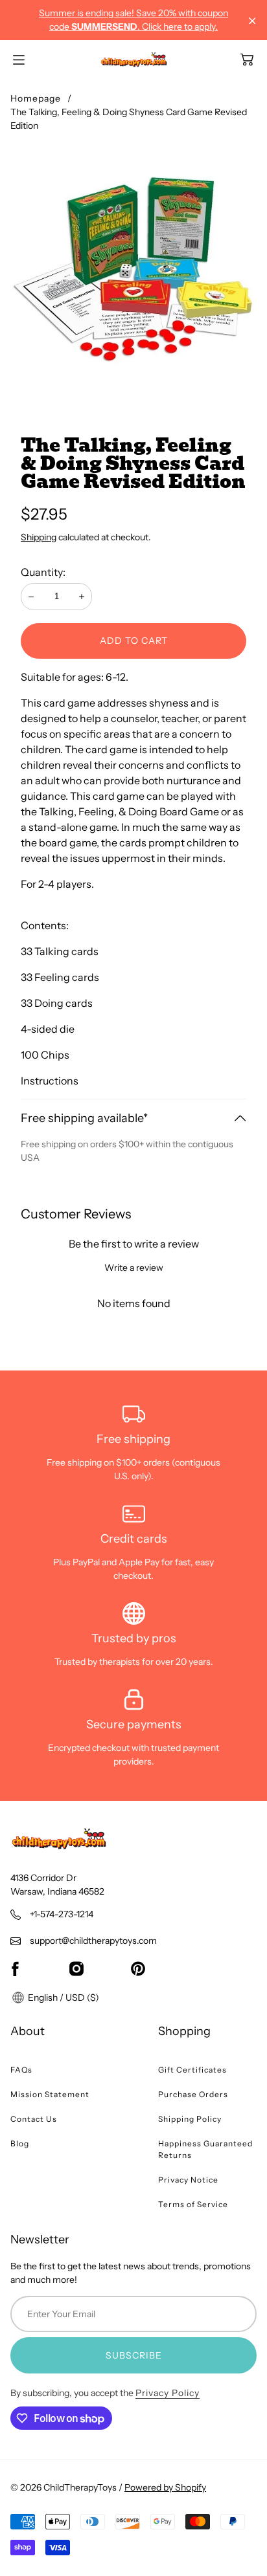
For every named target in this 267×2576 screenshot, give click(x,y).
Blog (20, 2143)
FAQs (21, 2070)
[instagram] (76, 1968)
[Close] (252, 21)
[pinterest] (138, 1968)
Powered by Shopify (165, 2487)
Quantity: (43, 572)
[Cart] (247, 60)
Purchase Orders (193, 2094)
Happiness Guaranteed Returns (205, 2149)
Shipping (39, 537)
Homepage (36, 98)
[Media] (133, 269)
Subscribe (134, 2355)
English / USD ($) (63, 1998)
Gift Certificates (192, 2070)
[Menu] (19, 60)
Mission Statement (50, 2094)
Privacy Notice (188, 2180)
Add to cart (134, 641)
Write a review (134, 1268)
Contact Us (34, 2119)
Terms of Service (193, 2204)
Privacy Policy (168, 2393)
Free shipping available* (84, 1118)
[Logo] (134, 60)
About (28, 2031)
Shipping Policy (190, 2119)
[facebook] (15, 1968)
